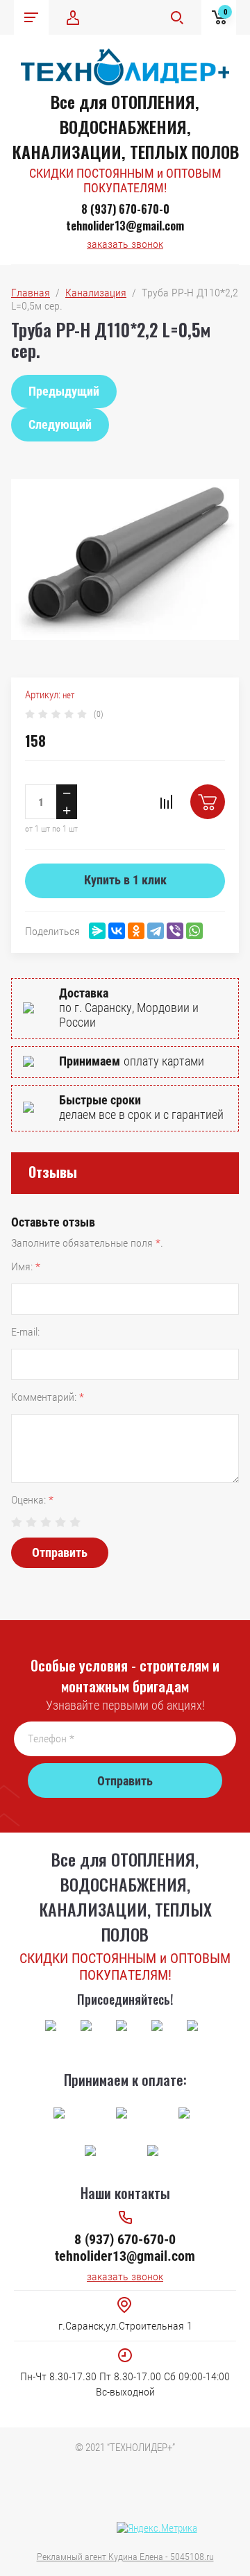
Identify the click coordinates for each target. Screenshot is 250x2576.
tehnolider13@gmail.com (125, 226)
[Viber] (175, 931)
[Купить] (208, 802)
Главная (31, 293)
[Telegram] (156, 931)
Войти (73, 17)
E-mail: (25, 1332)
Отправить (60, 1552)
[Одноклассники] (136, 931)
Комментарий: (48, 1397)
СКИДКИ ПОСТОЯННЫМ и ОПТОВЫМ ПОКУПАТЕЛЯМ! (125, 180)
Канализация (96, 293)
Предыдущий (64, 391)
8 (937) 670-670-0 (125, 209)
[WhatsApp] (194, 931)
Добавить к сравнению (166, 802)
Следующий (60, 424)
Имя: (26, 1266)
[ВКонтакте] (117, 931)
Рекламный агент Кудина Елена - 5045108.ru (125, 2557)
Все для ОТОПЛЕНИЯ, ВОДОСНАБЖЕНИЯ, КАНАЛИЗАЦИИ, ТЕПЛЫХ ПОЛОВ (125, 126)
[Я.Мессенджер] (97, 931)
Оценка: (32, 1500)
